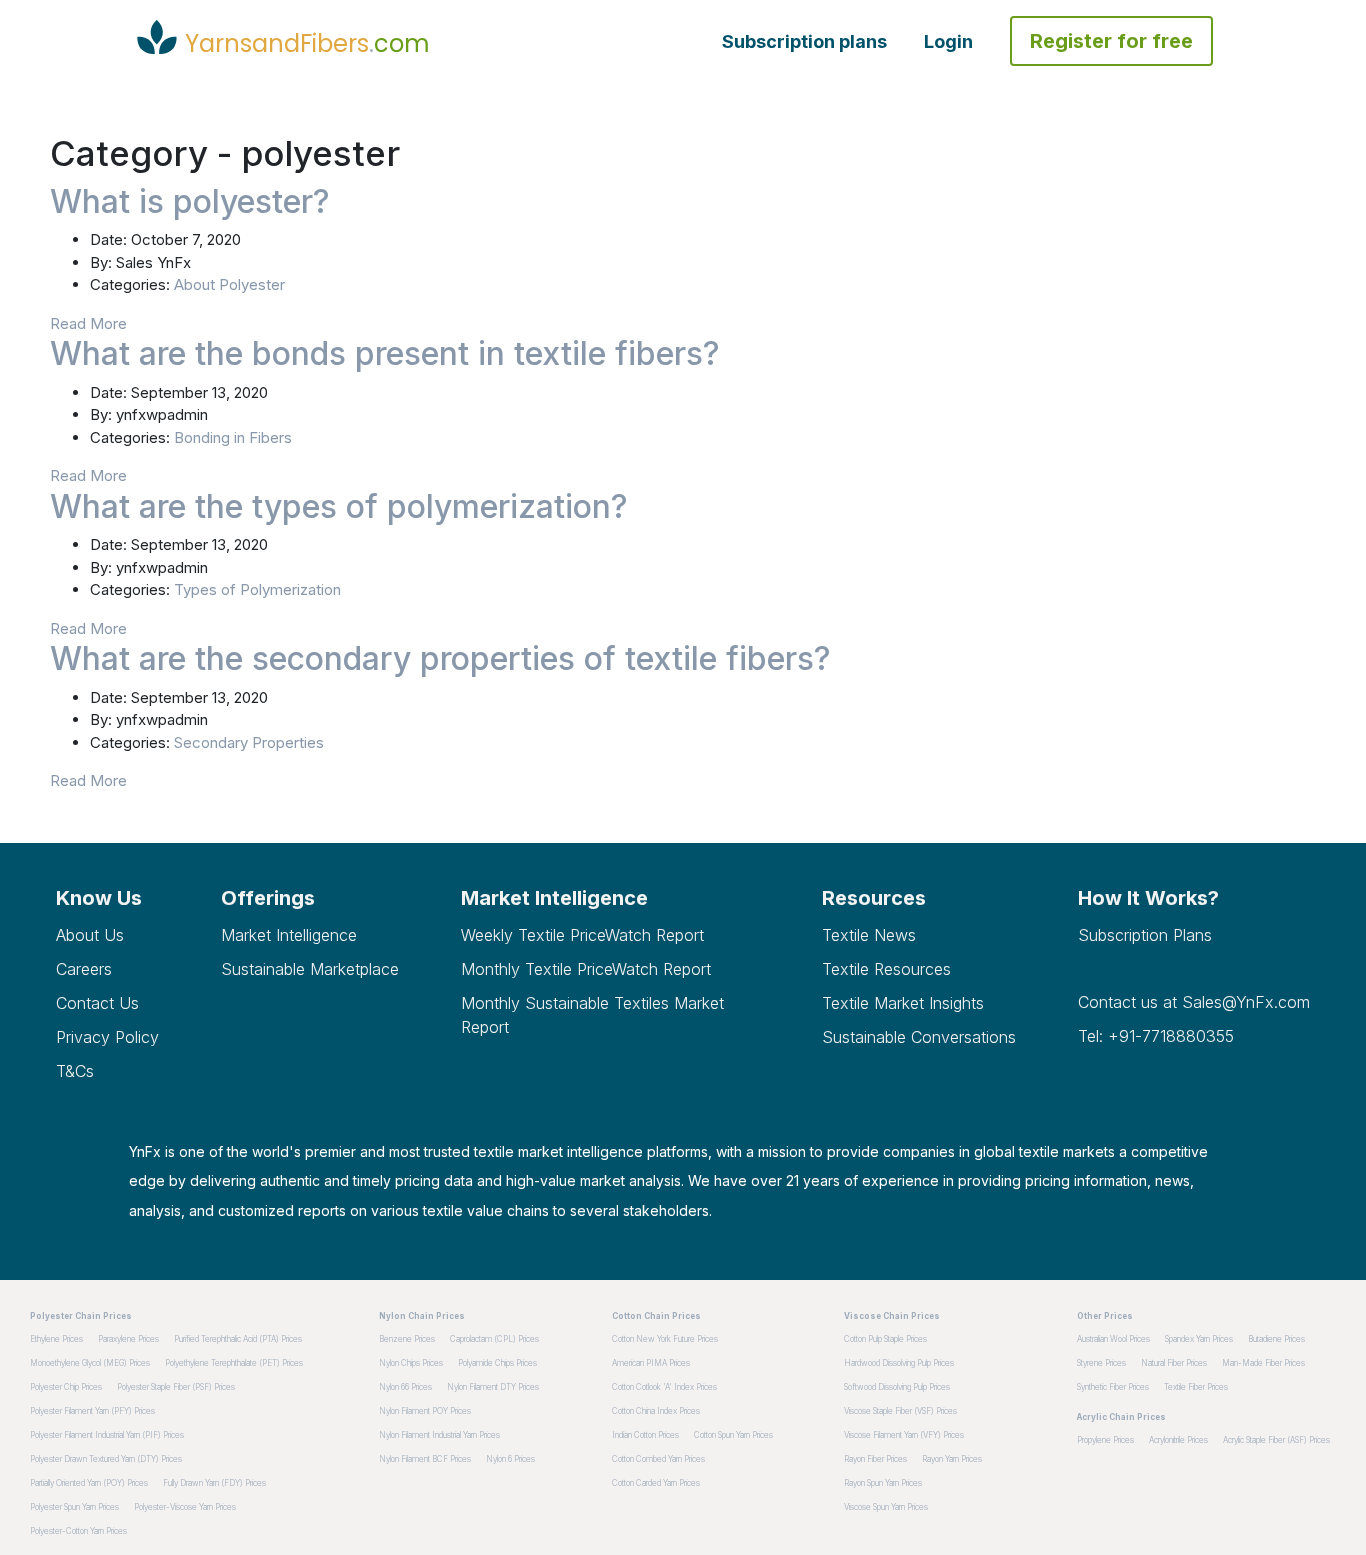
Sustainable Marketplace (310, 969)
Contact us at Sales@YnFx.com (1194, 1002)
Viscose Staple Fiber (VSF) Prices (900, 1411)
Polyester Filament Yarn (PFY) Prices (92, 1411)
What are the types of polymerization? (339, 506)
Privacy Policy (107, 1037)
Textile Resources (886, 969)
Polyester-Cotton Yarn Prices (78, 1531)
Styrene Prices (1101, 1363)
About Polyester (229, 284)
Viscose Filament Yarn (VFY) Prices (904, 1435)
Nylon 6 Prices (510, 1459)
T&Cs (75, 1071)
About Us (90, 935)
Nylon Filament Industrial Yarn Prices (439, 1435)
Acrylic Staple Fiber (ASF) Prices (1276, 1440)
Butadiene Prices (1276, 1339)
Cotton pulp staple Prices (885, 1339)
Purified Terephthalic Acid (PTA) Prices (238, 1339)
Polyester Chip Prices (66, 1387)
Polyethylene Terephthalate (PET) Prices (234, 1363)
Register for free (1111, 41)
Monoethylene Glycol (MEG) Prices (90, 1363)
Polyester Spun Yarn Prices (74, 1507)
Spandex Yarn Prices (1199, 1339)
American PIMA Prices (651, 1363)
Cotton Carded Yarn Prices (656, 1483)
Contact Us (97, 1003)
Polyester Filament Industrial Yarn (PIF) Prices (107, 1435)
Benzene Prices (407, 1339)
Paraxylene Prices (128, 1339)
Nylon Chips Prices (411, 1363)
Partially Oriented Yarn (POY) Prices (89, 1483)
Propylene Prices (1105, 1440)
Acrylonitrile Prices (1178, 1440)
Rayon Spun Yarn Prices (883, 1483)
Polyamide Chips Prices (497, 1363)
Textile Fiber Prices (1196, 1387)
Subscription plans (804, 41)
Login (948, 41)
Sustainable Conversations (919, 1037)
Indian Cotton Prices (645, 1435)
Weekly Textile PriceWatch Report (582, 935)
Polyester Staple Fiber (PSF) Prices (176, 1387)
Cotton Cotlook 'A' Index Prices (664, 1387)
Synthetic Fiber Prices (1113, 1387)
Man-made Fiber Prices (1263, 1363)
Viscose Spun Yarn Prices (886, 1507)
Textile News (869, 935)
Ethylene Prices (56, 1339)
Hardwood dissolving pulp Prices (899, 1363)
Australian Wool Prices (1113, 1339)
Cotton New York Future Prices (665, 1339)
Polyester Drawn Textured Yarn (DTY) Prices (106, 1459)
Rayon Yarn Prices (952, 1459)
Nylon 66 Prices (405, 1387)
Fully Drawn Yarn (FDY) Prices (214, 1483)
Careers (84, 969)
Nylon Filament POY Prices (425, 1411)
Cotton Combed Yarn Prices (658, 1459)
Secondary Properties (249, 742)
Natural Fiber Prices (1174, 1363)
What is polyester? (190, 201)
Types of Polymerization (257, 589)
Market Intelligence (289, 935)
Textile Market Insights (903, 1003)
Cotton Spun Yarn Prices (733, 1435)
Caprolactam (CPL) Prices (494, 1339)
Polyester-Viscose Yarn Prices (185, 1507)
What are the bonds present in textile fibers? (385, 353)
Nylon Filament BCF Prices (425, 1459)
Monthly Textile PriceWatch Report (586, 969)
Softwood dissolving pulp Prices (897, 1387)
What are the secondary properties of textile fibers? (440, 658)
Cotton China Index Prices (656, 1411)
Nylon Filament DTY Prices (493, 1387)
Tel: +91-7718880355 (1156, 1036)
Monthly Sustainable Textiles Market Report (592, 1015)
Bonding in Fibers (233, 437)
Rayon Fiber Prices (875, 1459)
